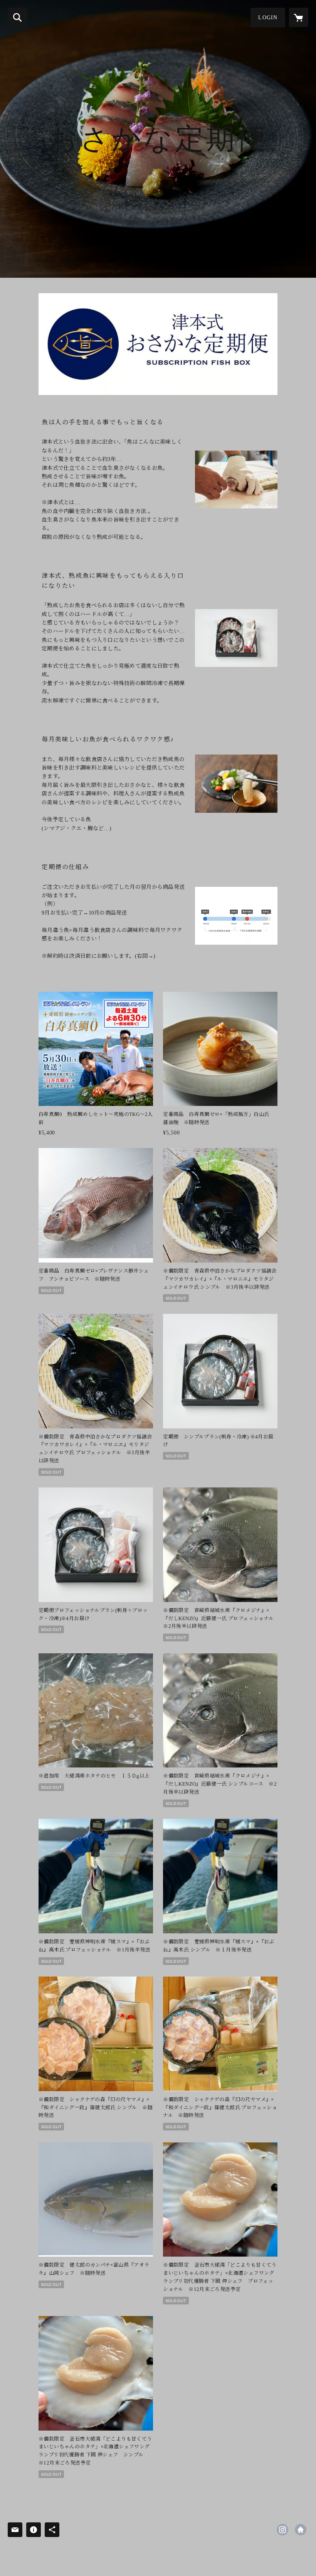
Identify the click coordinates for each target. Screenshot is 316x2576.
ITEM (86, 17)
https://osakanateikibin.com (301, 2530)
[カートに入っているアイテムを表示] (299, 17)
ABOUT (114, 17)
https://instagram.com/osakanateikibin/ (282, 2530)
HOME (60, 17)
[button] (268, 18)
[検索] (17, 17)
